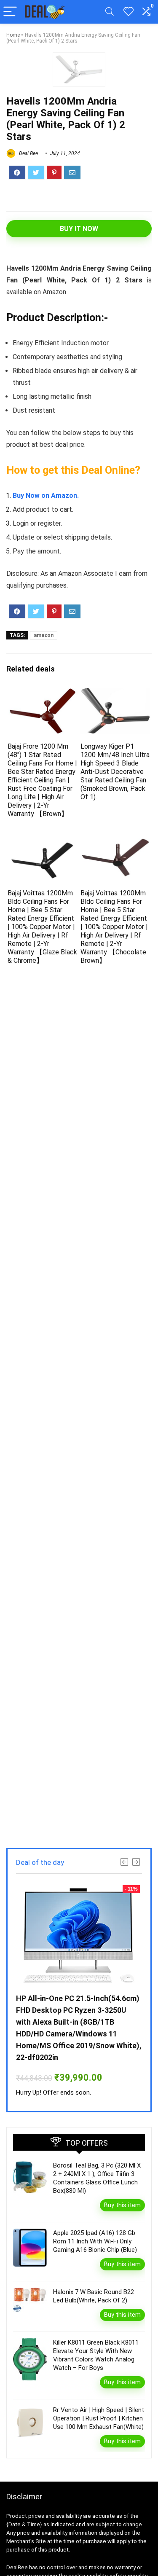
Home (13, 35)
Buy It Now (79, 229)
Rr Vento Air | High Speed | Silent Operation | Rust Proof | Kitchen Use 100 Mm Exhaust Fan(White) (99, 2418)
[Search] (110, 12)
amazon (44, 635)
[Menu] (10, 12)
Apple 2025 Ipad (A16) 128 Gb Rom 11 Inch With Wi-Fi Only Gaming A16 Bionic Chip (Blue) (95, 2241)
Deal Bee (28, 153)
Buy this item (122, 2205)
